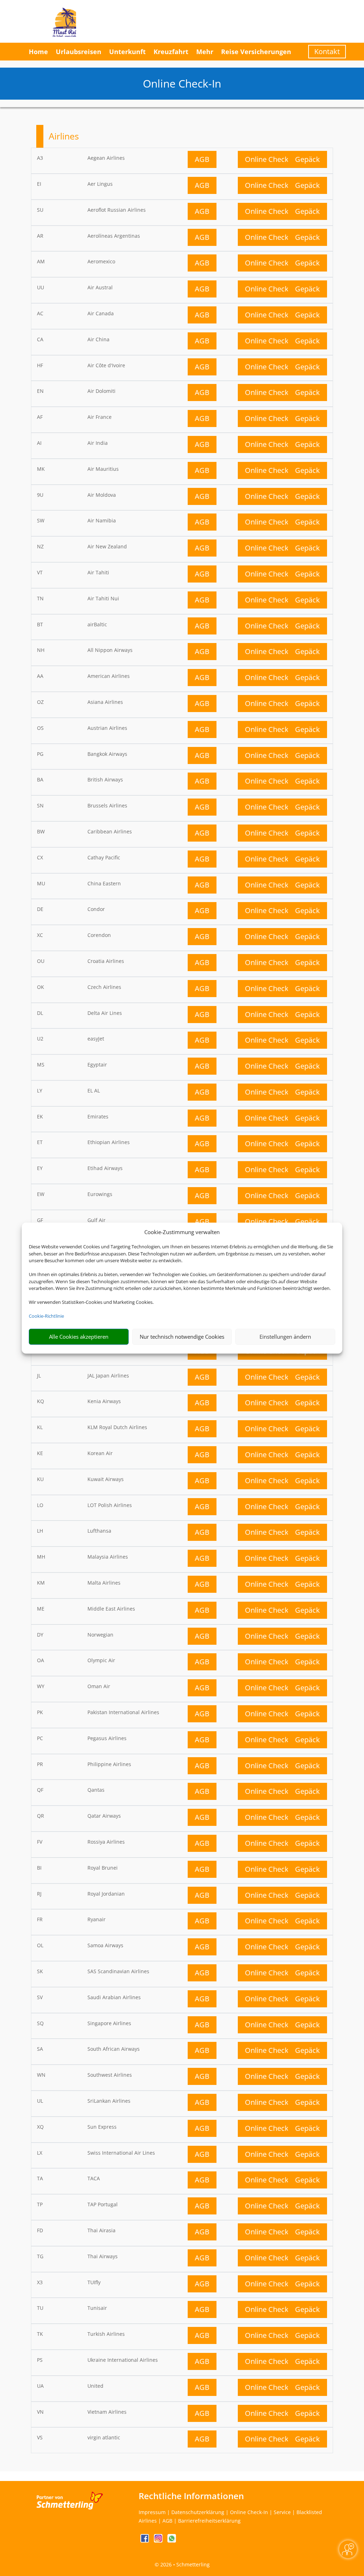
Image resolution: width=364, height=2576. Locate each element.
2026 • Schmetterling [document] (184, 2564)
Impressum (152, 2512)
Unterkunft (127, 52)
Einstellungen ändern (285, 1337)
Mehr (205, 52)
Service (282, 2512)
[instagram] (159, 2541)
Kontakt (327, 51)
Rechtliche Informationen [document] (191, 2496)
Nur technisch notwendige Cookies (182, 1337)
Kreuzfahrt (171, 52)
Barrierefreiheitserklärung (209, 2521)
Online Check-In (271, 159)
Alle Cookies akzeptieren (79, 1337)
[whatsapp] (172, 2541)
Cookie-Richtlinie (46, 1316)
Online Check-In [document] (182, 83)
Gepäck (307, 159)
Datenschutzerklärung (198, 2512)
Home (38, 52)
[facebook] (145, 2541)
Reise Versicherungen (256, 52)
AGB (202, 159)
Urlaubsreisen (79, 52)
